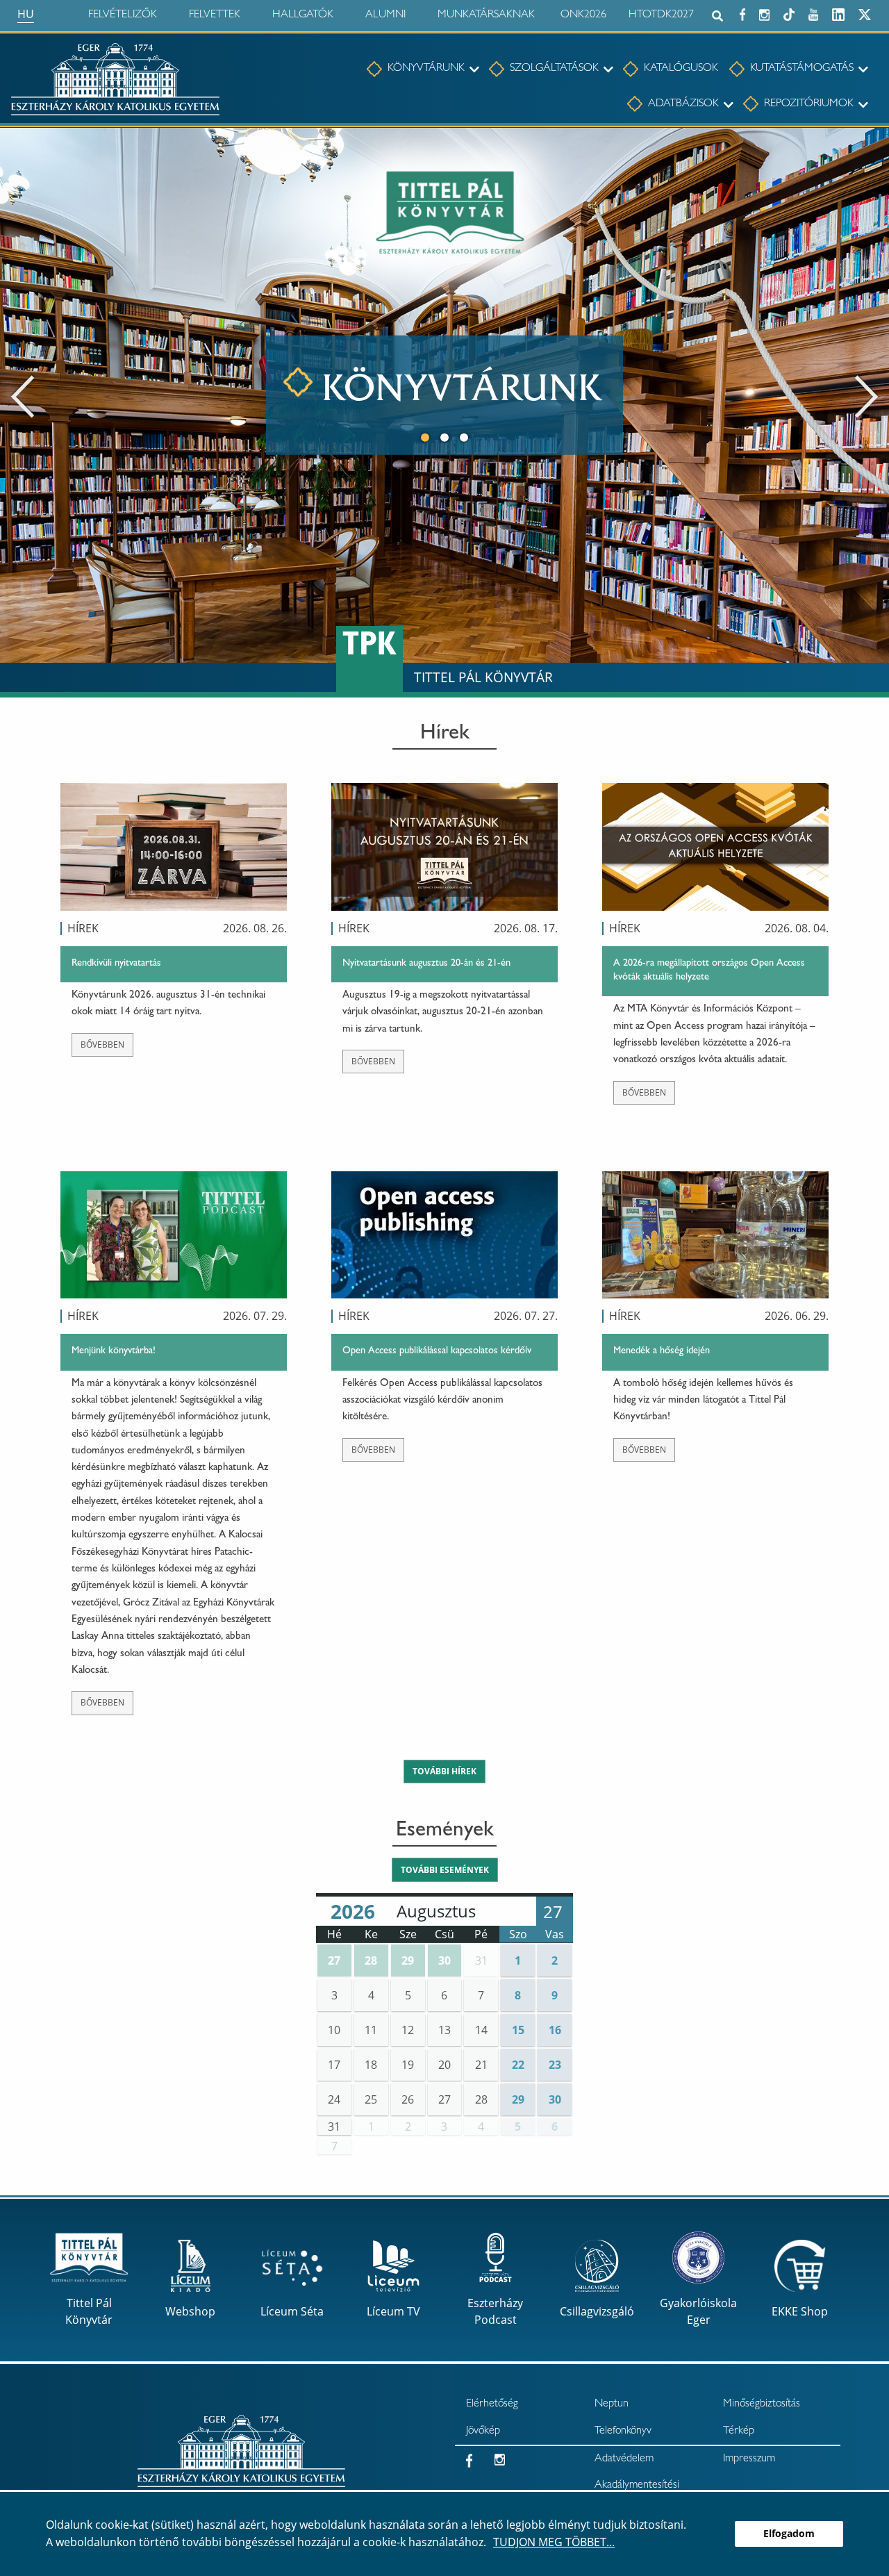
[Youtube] (813, 13)
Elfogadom (789, 2533)
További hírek (444, 1771)
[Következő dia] (866, 395)
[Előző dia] (23, 395)
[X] (865, 13)
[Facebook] (742, 13)
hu (26, 14)
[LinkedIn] (838, 13)
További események (445, 1870)
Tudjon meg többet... (554, 2542)
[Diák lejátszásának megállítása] (871, 147)
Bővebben (102, 1045)
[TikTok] (789, 13)
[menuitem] (416, 69)
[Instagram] (764, 13)
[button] (334, 1960)
